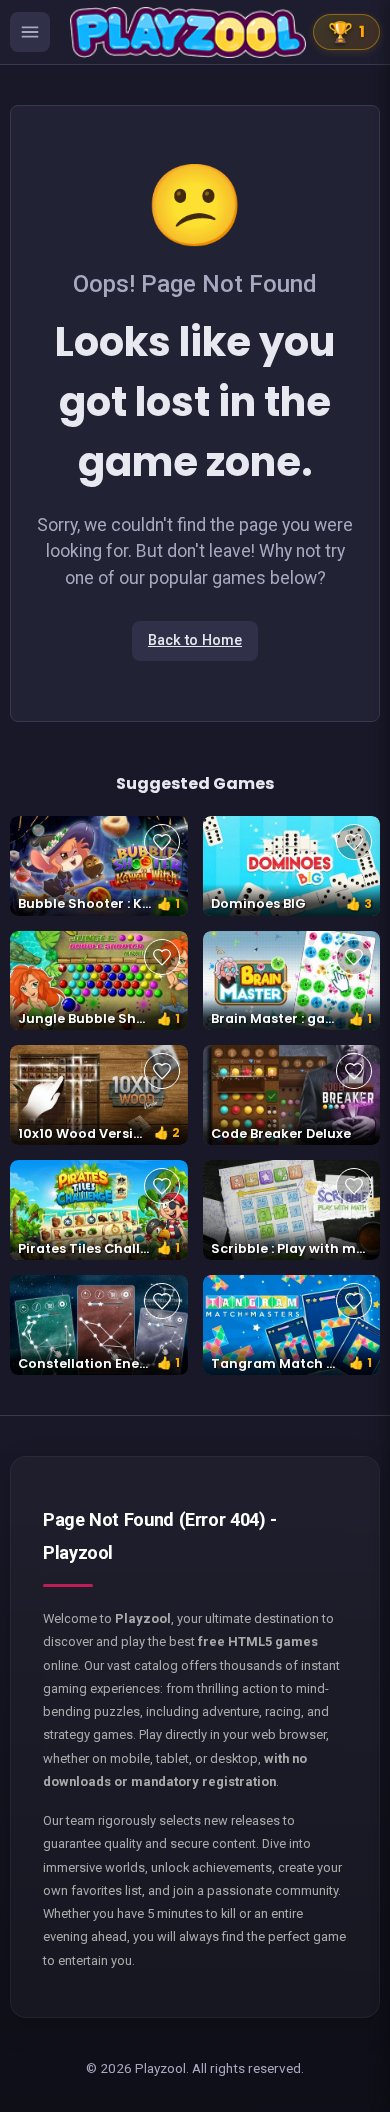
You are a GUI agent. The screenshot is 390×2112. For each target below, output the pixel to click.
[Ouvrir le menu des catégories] (30, 32)
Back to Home (195, 640)
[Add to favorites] (162, 842)
